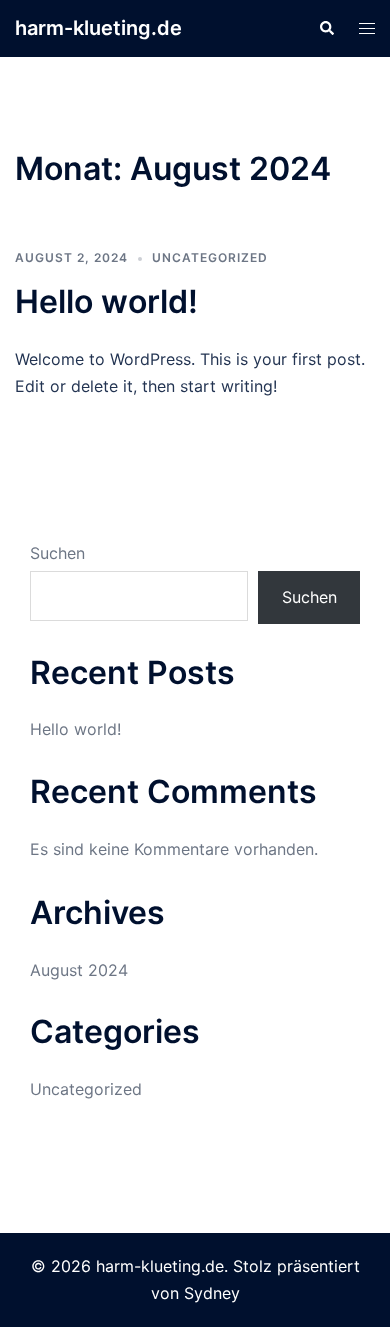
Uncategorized (210, 257)
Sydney (212, 1293)
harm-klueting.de (98, 28)
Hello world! (106, 301)
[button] (326, 28)
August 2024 (79, 970)
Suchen (57, 553)
